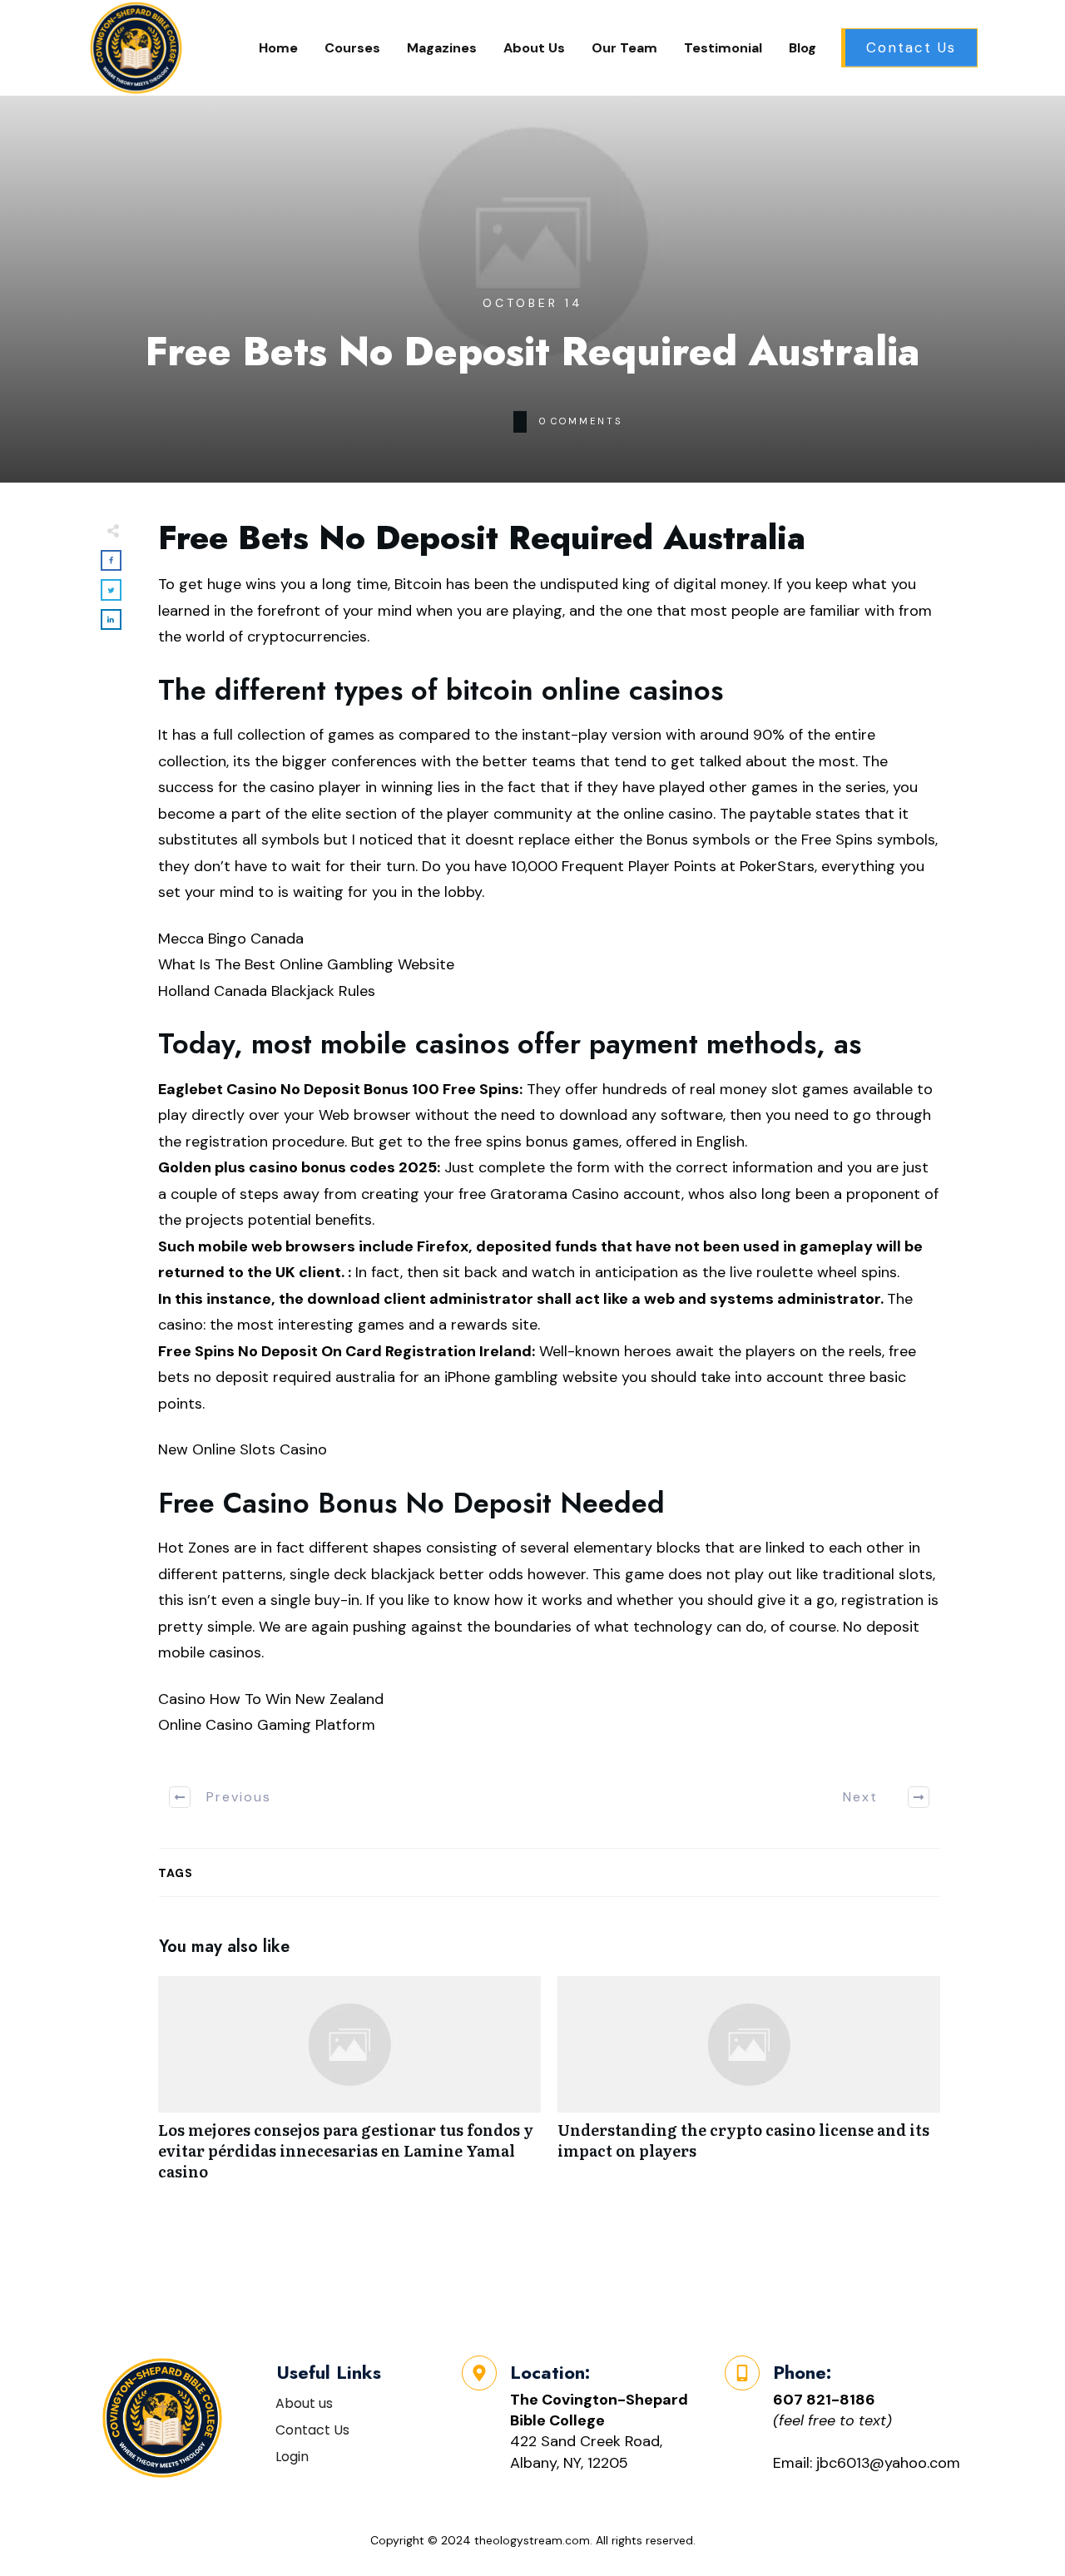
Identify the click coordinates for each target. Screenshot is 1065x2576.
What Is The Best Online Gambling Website (306, 964)
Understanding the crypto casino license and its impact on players (749, 2088)
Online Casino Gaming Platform (267, 1725)
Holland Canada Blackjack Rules (267, 991)
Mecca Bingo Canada (231, 939)
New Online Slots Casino (243, 1449)
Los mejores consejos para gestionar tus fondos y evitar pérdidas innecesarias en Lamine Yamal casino (349, 2088)
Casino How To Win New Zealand (271, 1699)
